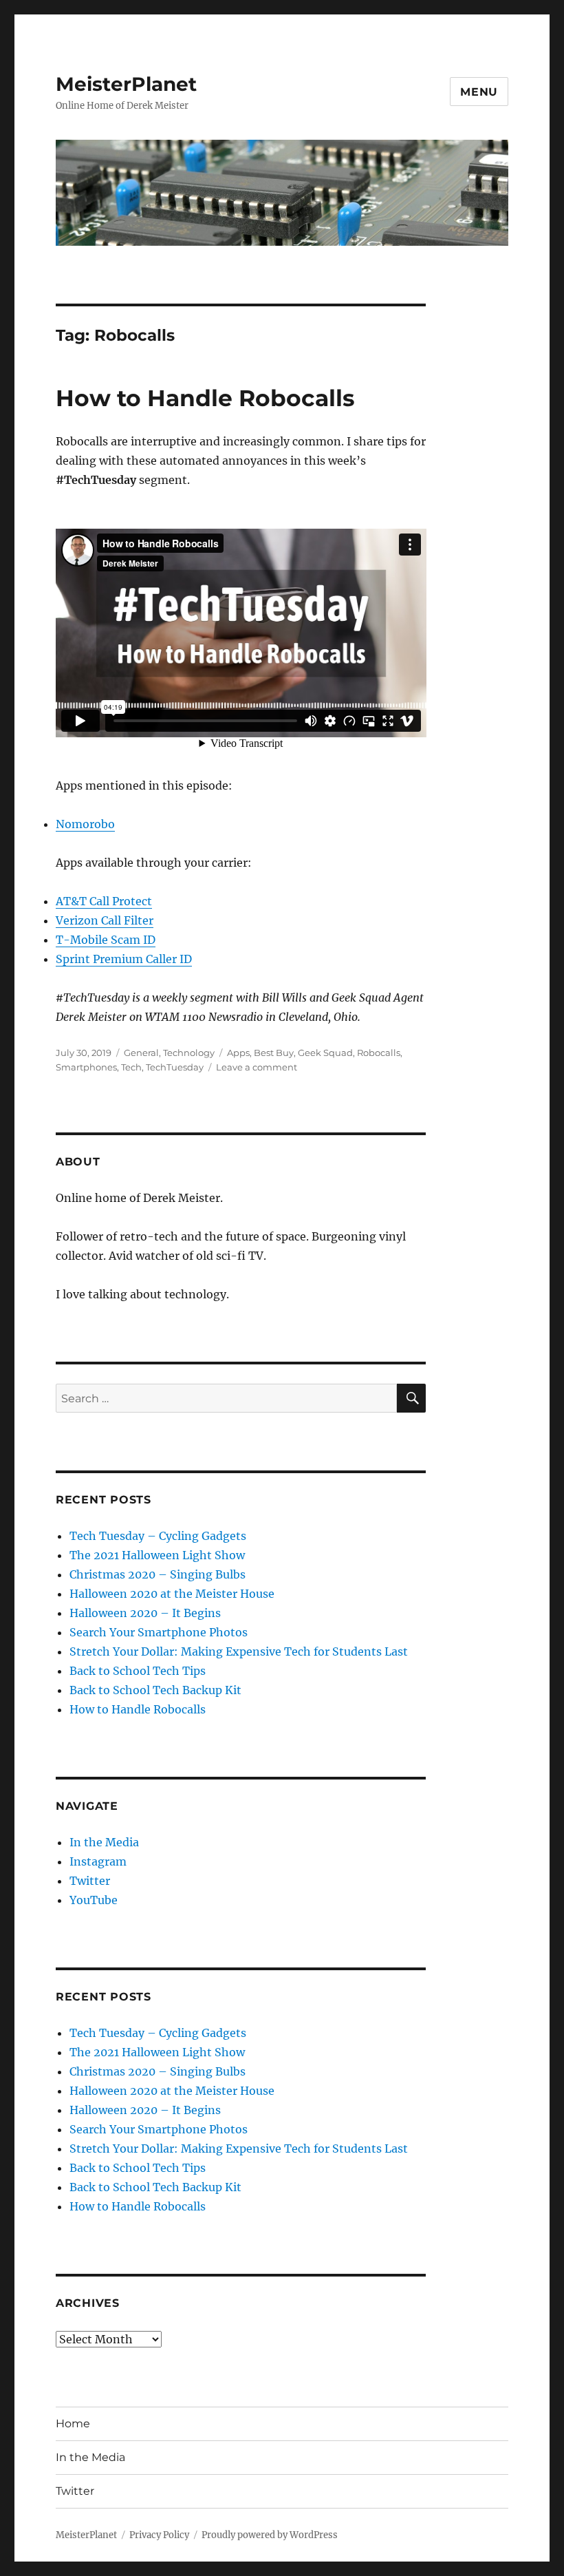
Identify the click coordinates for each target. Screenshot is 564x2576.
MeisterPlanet (126, 84)
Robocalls (379, 1053)
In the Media (104, 1842)
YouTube (94, 1900)
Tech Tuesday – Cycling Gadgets (158, 1536)
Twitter (90, 1881)
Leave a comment (257, 1067)
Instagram (98, 1861)
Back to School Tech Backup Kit (155, 1690)
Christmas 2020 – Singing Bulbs (158, 1574)
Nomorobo (85, 824)
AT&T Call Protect (104, 901)
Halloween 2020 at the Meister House (172, 1594)
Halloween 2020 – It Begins (145, 1613)
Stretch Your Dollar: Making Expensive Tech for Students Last (239, 1651)
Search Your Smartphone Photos (159, 1632)
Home (73, 2424)
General (141, 1053)
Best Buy (274, 1053)
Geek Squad (325, 1053)
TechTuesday (175, 1067)
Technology (189, 1053)
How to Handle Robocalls (205, 398)
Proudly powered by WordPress (270, 2535)
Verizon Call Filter (105, 920)
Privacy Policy (159, 2535)
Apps (238, 1053)
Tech (131, 1067)
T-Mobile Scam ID (106, 940)
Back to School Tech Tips (138, 1671)
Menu (479, 92)
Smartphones (86, 1067)
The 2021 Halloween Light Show (157, 1555)
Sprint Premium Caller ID (124, 959)
